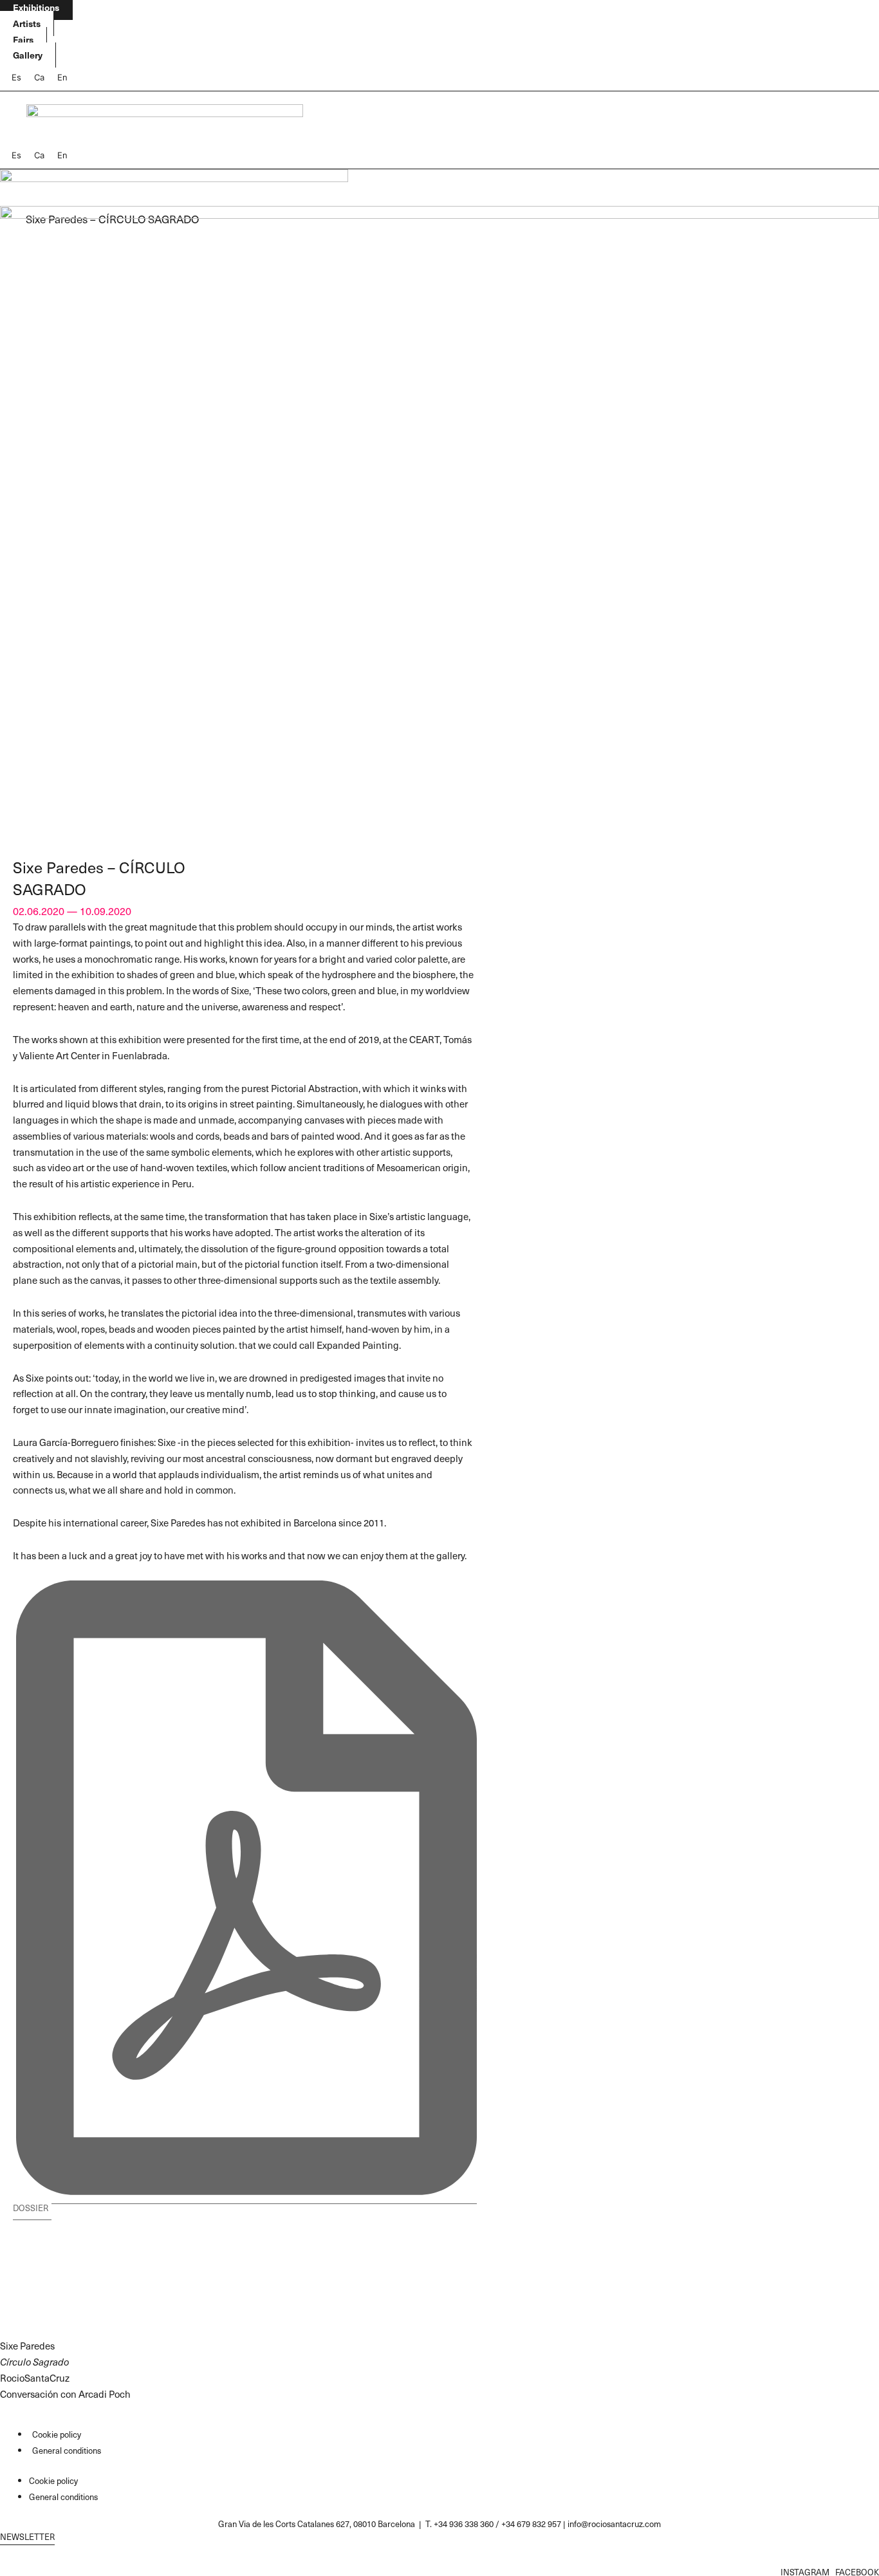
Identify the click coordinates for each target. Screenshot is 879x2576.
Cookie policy (57, 2434)
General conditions (67, 2450)
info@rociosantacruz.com (614, 2524)
